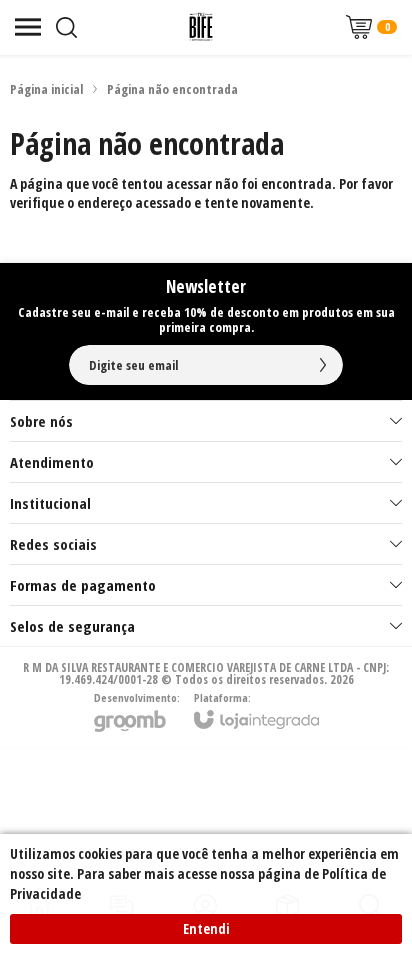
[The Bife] (201, 27)
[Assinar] (323, 365)
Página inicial (46, 89)
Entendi (206, 928)
